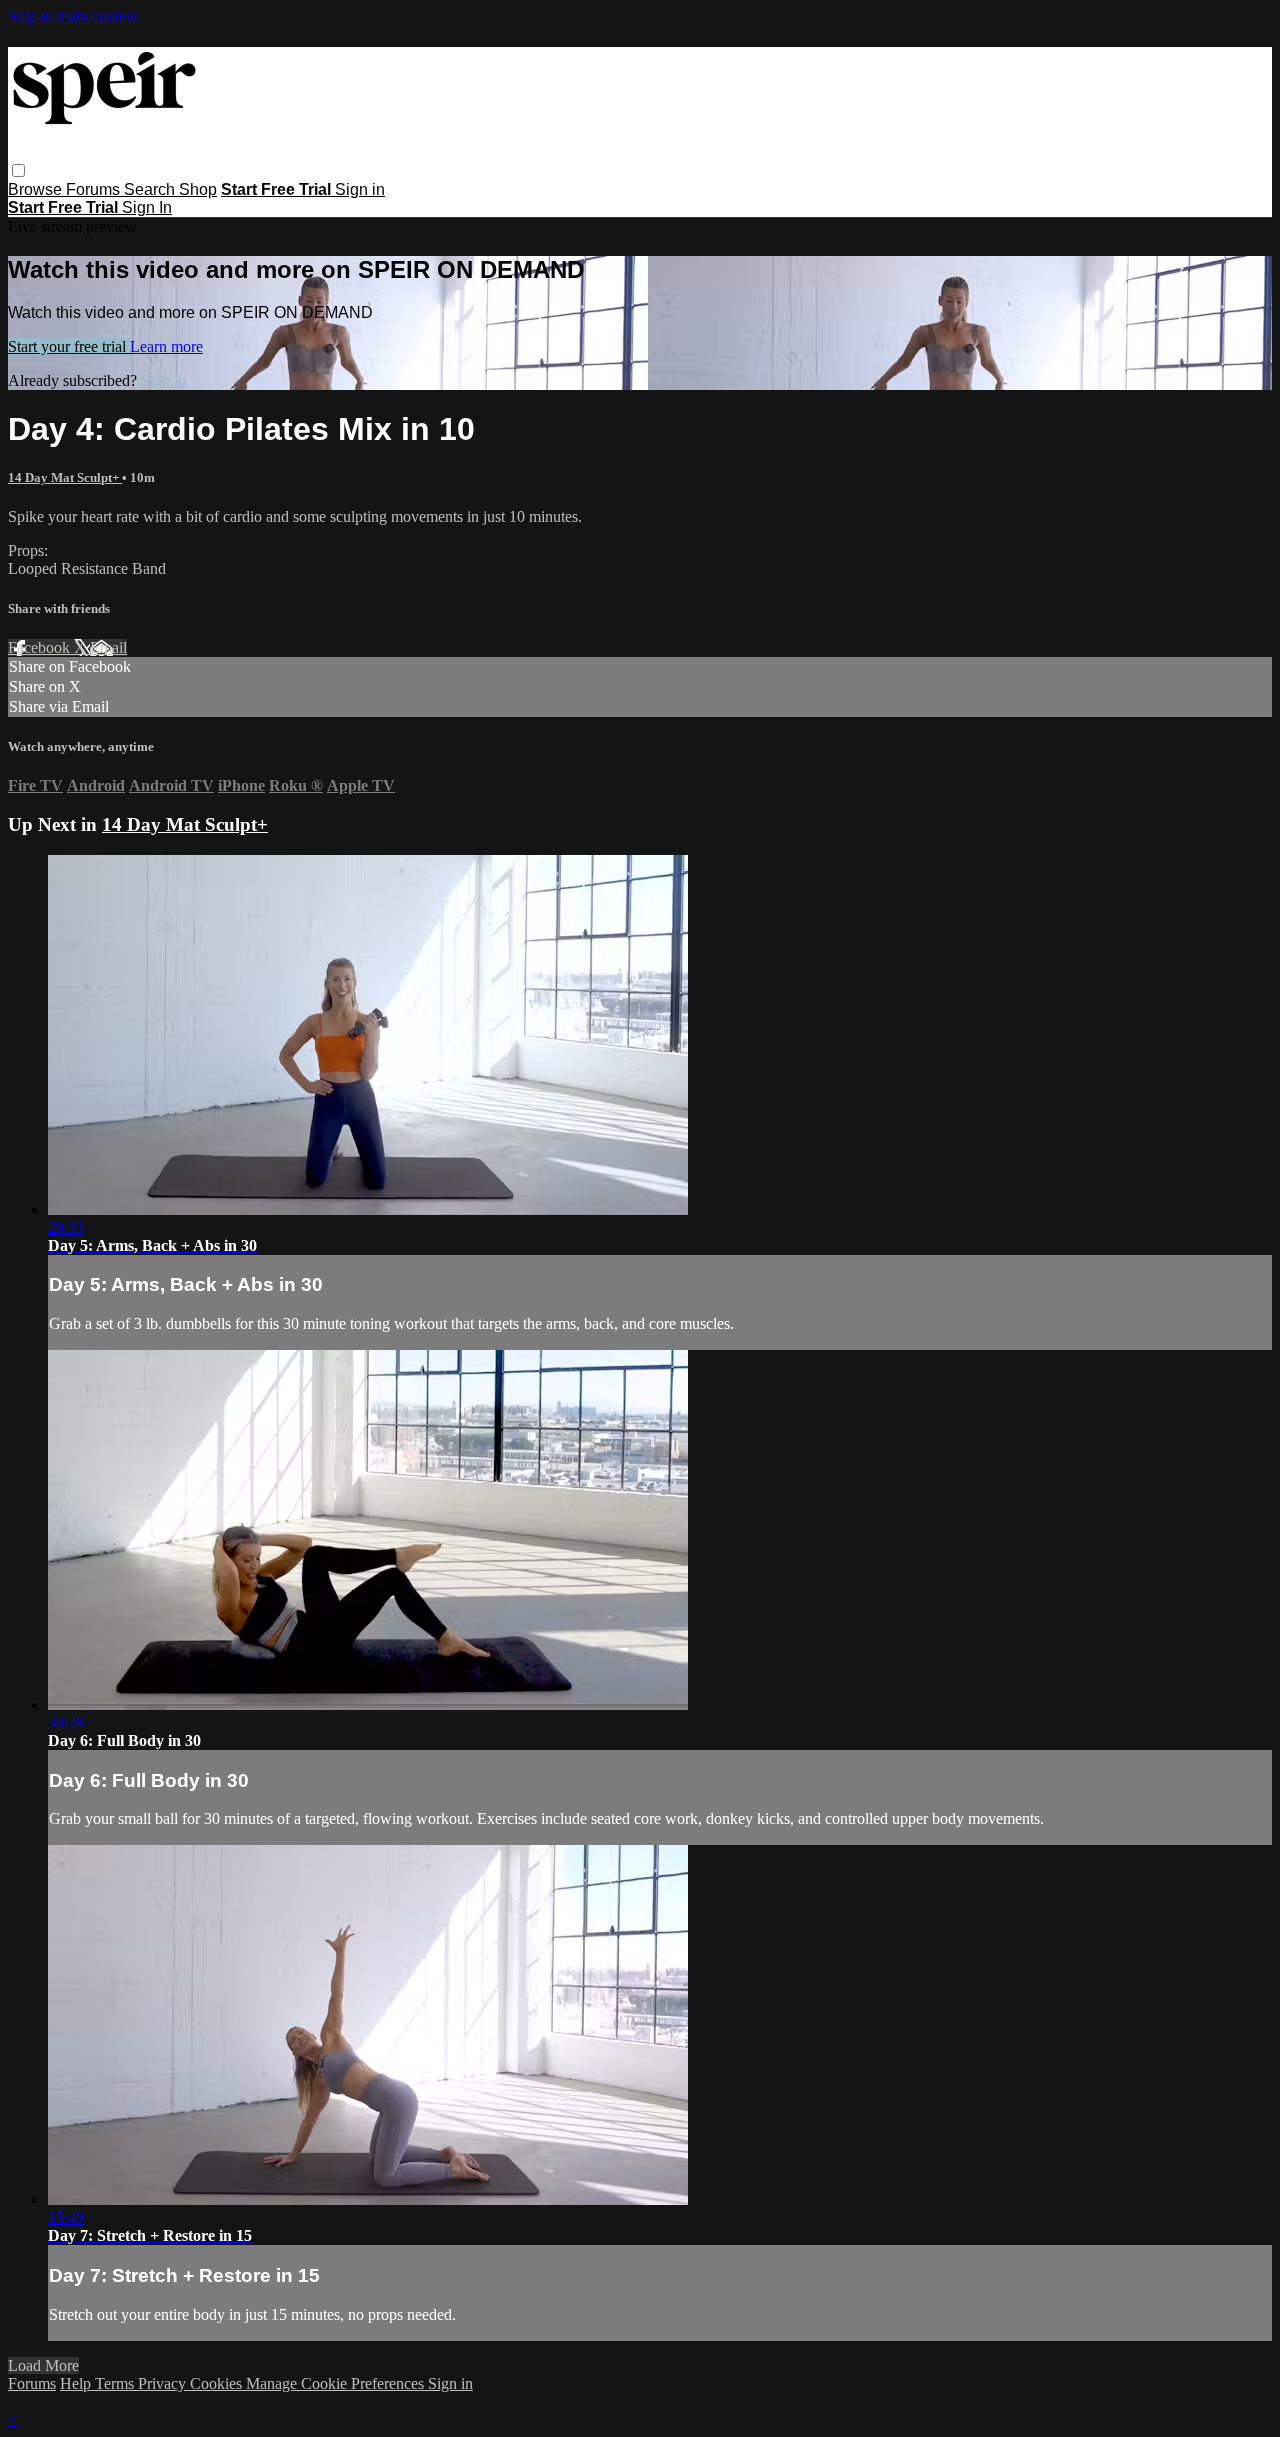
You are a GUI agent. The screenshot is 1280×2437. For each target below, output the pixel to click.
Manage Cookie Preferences (337, 2383)
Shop (198, 189)
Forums (95, 189)
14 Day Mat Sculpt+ (65, 477)
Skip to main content (73, 16)
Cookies (218, 2383)
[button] (18, 170)
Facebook (41, 647)
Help (77, 2383)
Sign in (360, 189)
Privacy (164, 2383)
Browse (37, 189)
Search (151, 189)
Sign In (147, 207)
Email (108, 647)
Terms (116, 2383)
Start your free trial (69, 346)
